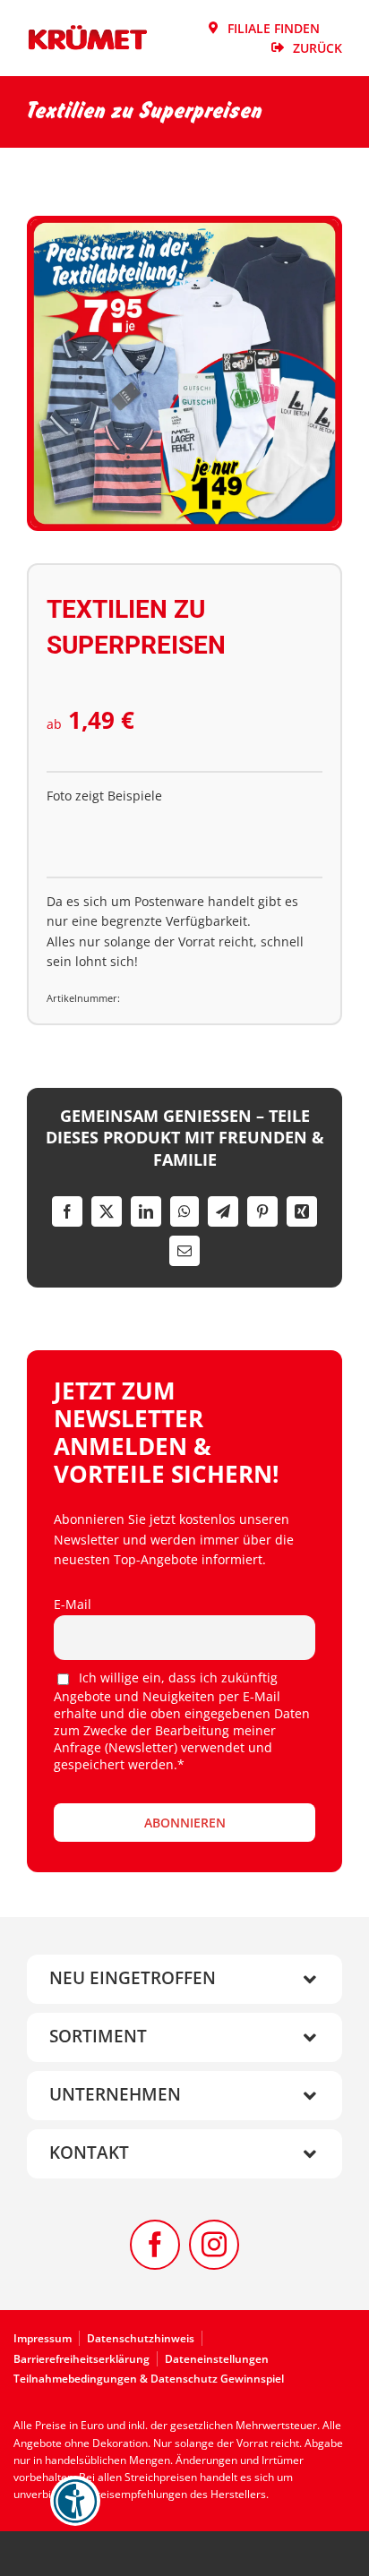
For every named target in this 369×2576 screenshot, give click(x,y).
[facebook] (155, 2245)
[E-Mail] (184, 1251)
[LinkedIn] (146, 1211)
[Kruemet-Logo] (88, 30)
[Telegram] (223, 1211)
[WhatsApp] (184, 1211)
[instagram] (214, 2245)
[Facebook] (67, 1211)
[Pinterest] (262, 1211)
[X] (107, 1211)
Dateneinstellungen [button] (217, 2359)
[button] (184, 1979)
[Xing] (302, 1211)
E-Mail (73, 1604)
